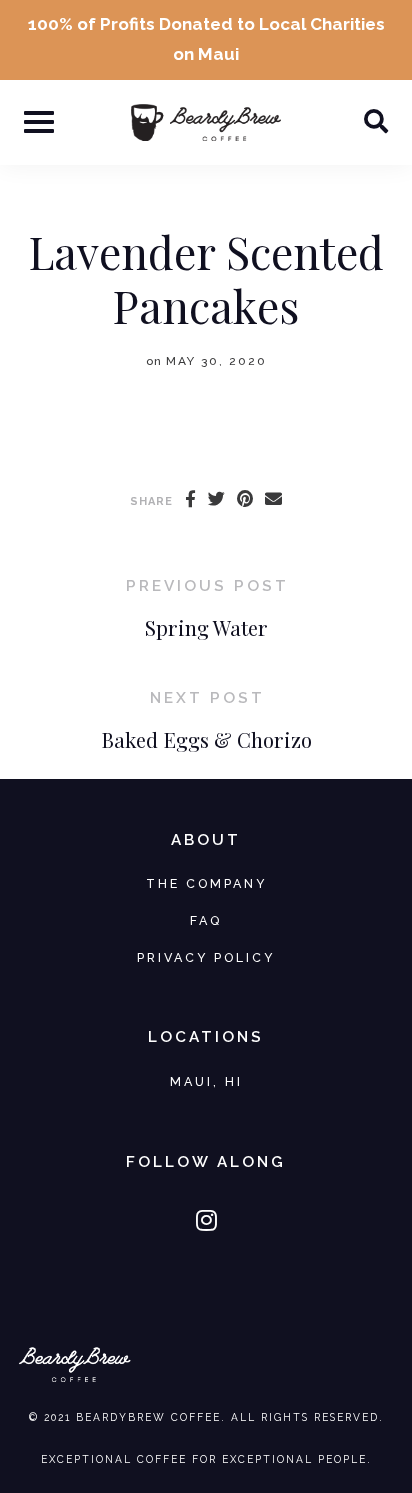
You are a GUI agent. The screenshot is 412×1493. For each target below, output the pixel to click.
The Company (206, 883)
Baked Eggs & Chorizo (206, 739)
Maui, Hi (206, 1081)
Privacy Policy (206, 957)
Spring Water (206, 627)
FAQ (206, 920)
